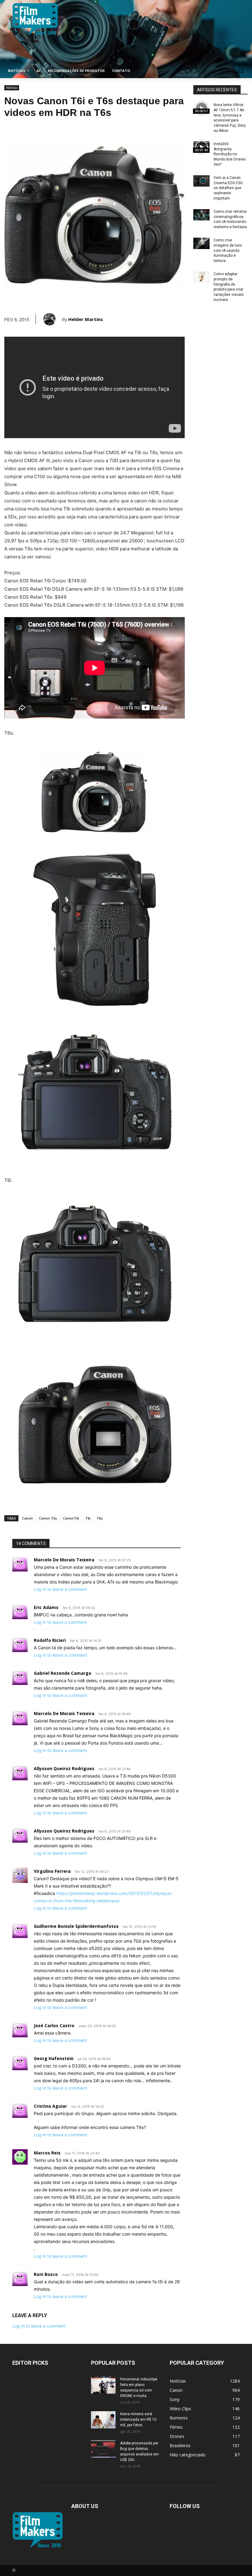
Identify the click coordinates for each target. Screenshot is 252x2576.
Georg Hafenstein (54, 2058)
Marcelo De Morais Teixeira (64, 1560)
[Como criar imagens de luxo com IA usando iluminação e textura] (201, 243)
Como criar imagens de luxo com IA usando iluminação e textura (228, 250)
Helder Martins (86, 319)
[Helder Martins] (53, 319)
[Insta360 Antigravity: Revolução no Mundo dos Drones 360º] (201, 147)
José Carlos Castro (54, 2025)
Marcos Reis (47, 2153)
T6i (88, 1518)
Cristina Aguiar (50, 2106)
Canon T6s (48, 1518)
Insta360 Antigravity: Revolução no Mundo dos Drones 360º (230, 154)
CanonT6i (71, 1518)
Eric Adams (46, 1607)
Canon (28, 1518)
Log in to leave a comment (60, 1589)
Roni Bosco (46, 2274)
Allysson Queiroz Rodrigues (64, 1768)
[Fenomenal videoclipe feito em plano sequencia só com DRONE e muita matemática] (103, 2385)
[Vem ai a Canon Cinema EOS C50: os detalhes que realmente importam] (201, 181)
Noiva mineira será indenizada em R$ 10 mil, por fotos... (138, 2419)
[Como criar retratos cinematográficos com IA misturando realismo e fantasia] (201, 215)
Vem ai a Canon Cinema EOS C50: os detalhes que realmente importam (228, 188)
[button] (240, 71)
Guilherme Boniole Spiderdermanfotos (76, 1926)
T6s (100, 1518)
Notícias (12, 88)
